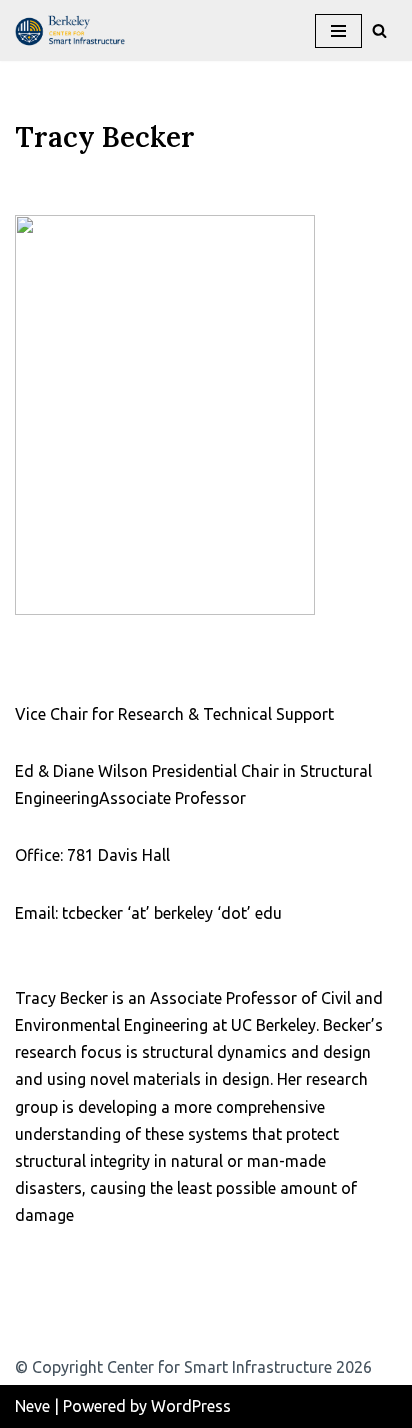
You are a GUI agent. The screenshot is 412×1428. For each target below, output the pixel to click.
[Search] (379, 30)
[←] (75, 30)
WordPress (191, 1406)
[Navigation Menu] (338, 31)
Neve (32, 1406)
